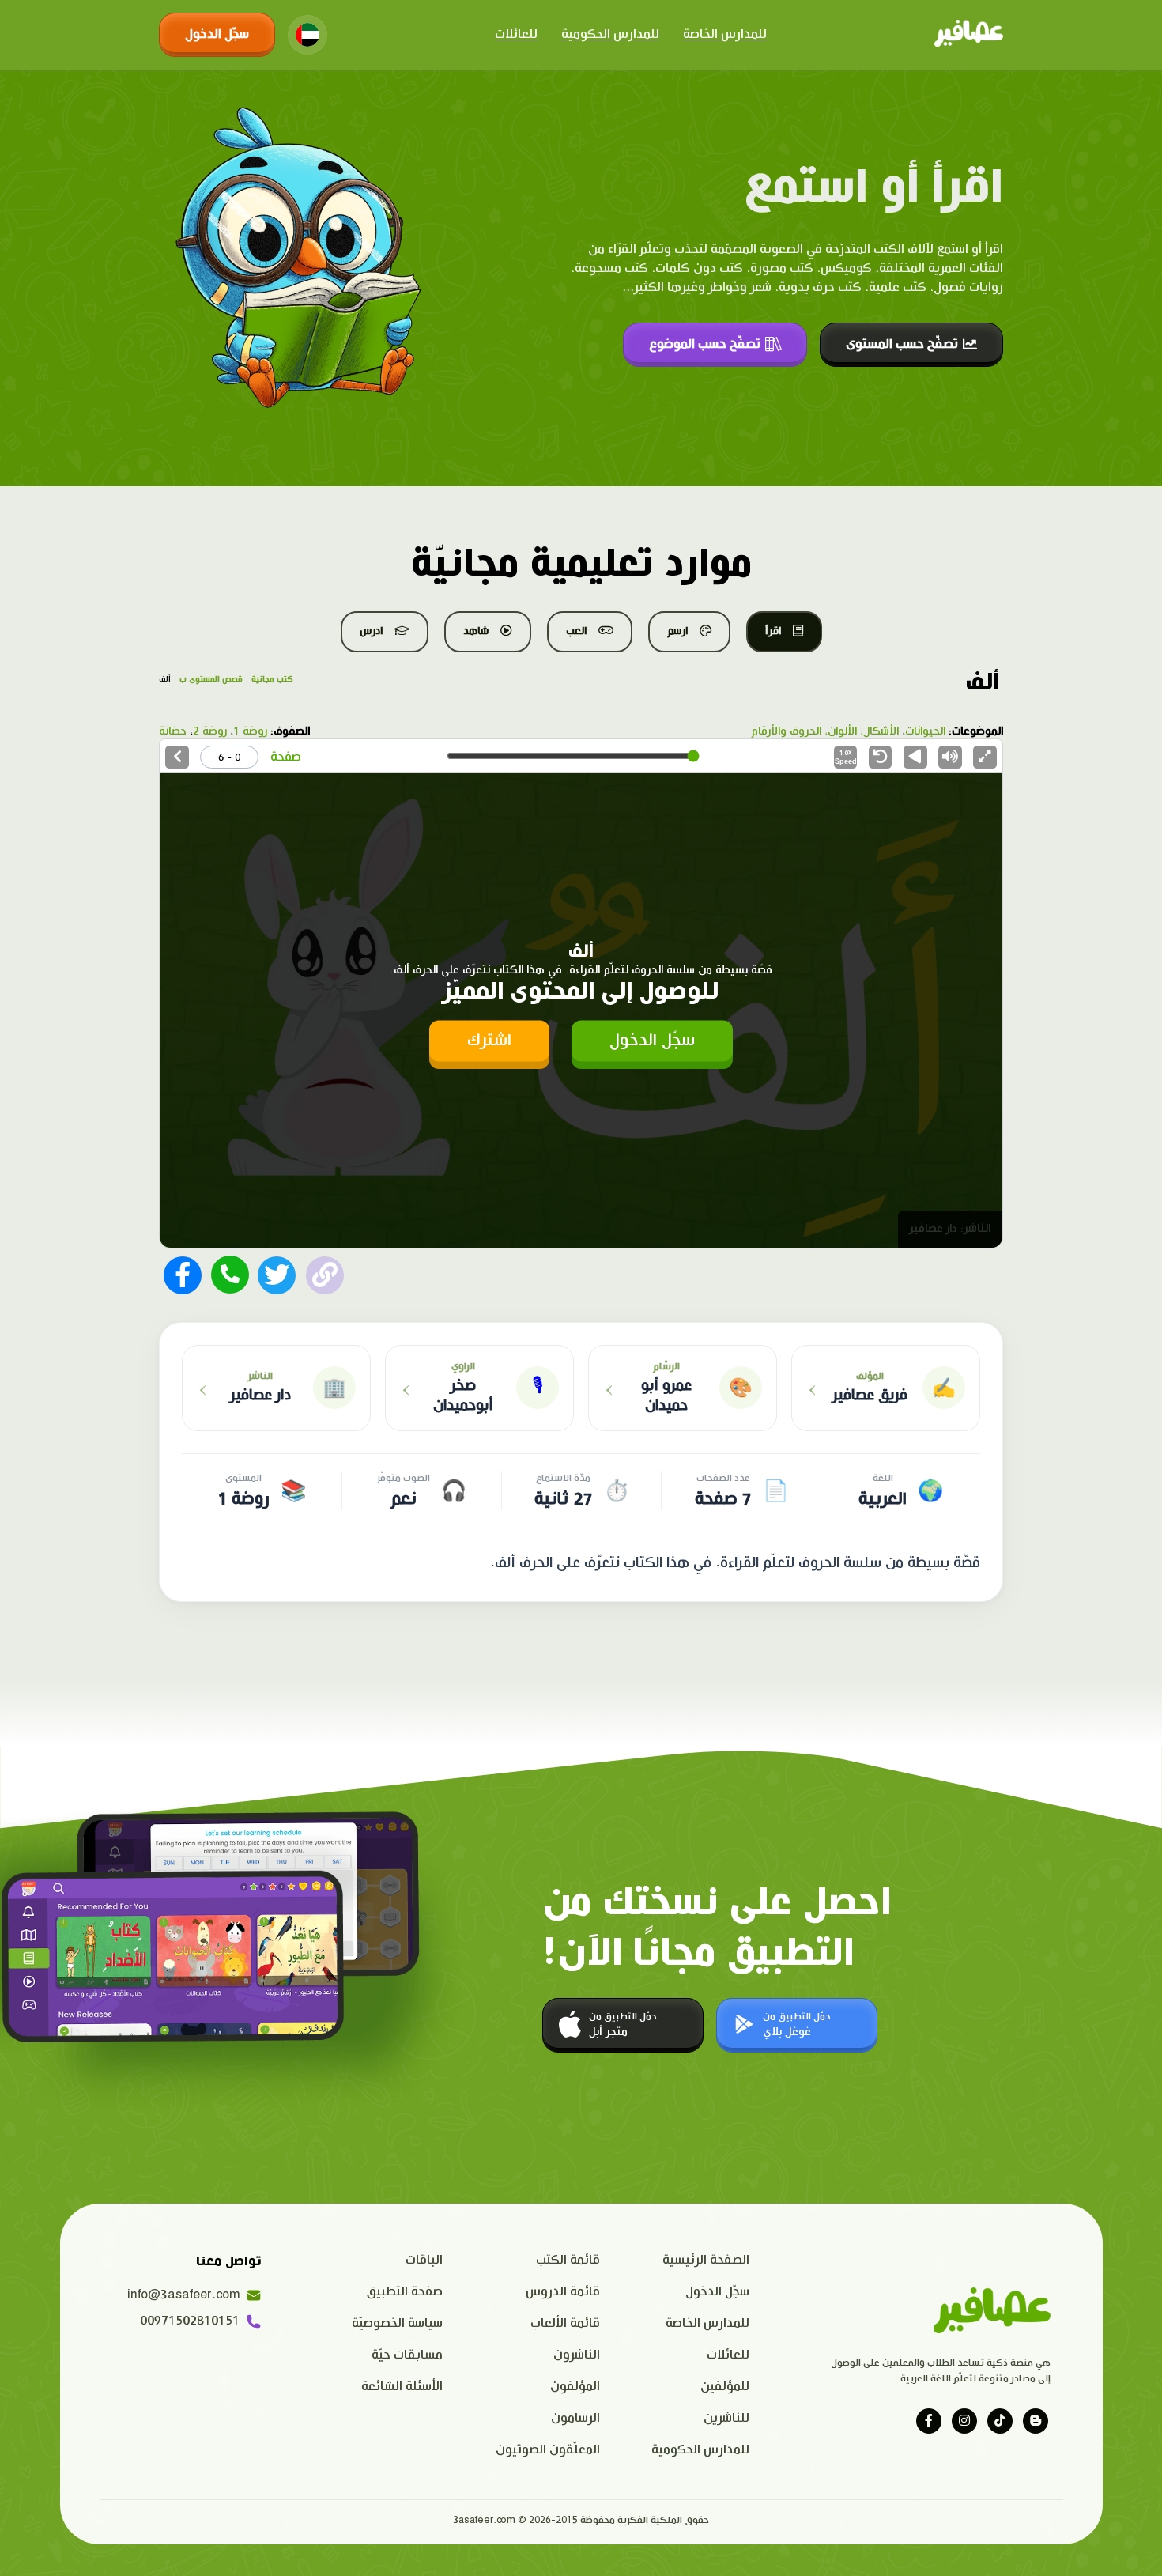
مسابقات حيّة (407, 2355)
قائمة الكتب (568, 2260)
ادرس (371, 631)
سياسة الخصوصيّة (397, 2323)
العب (576, 631)
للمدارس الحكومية (610, 34)
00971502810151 (190, 2321)
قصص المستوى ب (211, 679)
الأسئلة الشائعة (402, 2387)
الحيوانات (925, 731)
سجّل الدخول (217, 34)
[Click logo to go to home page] (969, 35)
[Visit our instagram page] (964, 2421)
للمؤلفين (725, 2387)
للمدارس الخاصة (725, 34)
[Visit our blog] (1036, 2421)
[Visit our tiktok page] (1000, 2421)
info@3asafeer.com (183, 2295)
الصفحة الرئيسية (706, 2260)
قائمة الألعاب (565, 2323)
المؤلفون (575, 2387)
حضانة (173, 731)
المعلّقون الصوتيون (548, 2450)
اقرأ (773, 631)
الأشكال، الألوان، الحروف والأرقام (825, 731)
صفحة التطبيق (405, 2292)
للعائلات (516, 34)
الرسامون (575, 2418)
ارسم (677, 631)
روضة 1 (250, 731)
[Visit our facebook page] (929, 2421)
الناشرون (577, 2355)
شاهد (476, 631)
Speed (846, 757)
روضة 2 (210, 731)
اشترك (489, 1041)
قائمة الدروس (563, 2292)
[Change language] (307, 35)
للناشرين (726, 2418)
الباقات (424, 2260)
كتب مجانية (272, 679)
